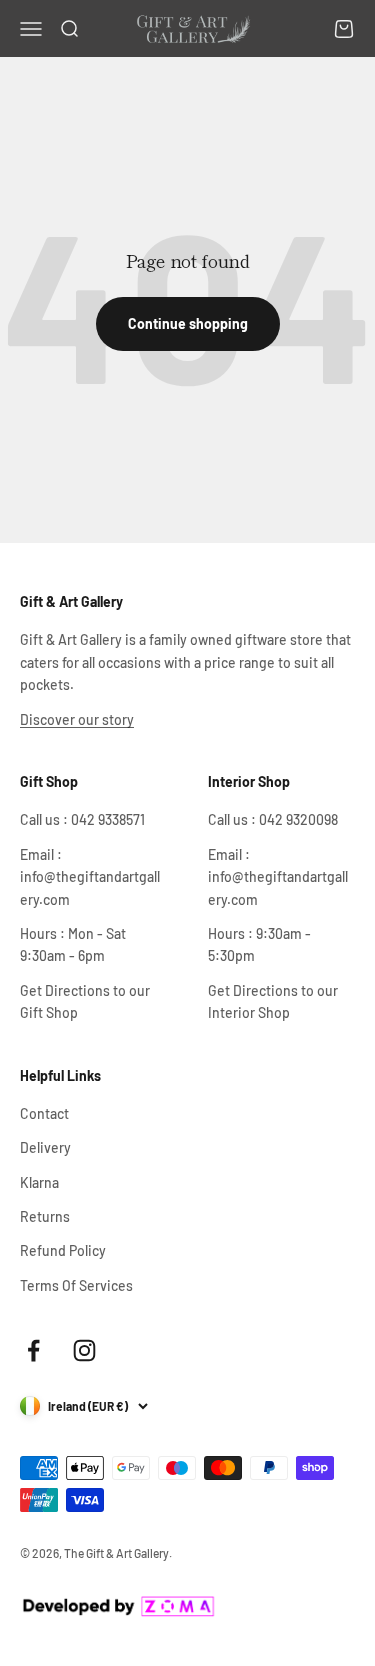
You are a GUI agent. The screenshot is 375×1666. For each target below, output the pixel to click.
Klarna (39, 1182)
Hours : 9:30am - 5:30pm (259, 944)
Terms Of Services (76, 1285)
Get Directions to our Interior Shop (273, 1001)
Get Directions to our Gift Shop (85, 1001)
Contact (44, 1113)
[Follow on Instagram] (84, 1350)
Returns (45, 1216)
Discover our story (77, 719)
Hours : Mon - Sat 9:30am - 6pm (73, 944)
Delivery (45, 1147)
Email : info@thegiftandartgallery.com (90, 877)
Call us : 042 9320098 (273, 819)
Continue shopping (188, 323)
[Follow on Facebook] (33, 1350)
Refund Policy (63, 1250)
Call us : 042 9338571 (82, 819)
